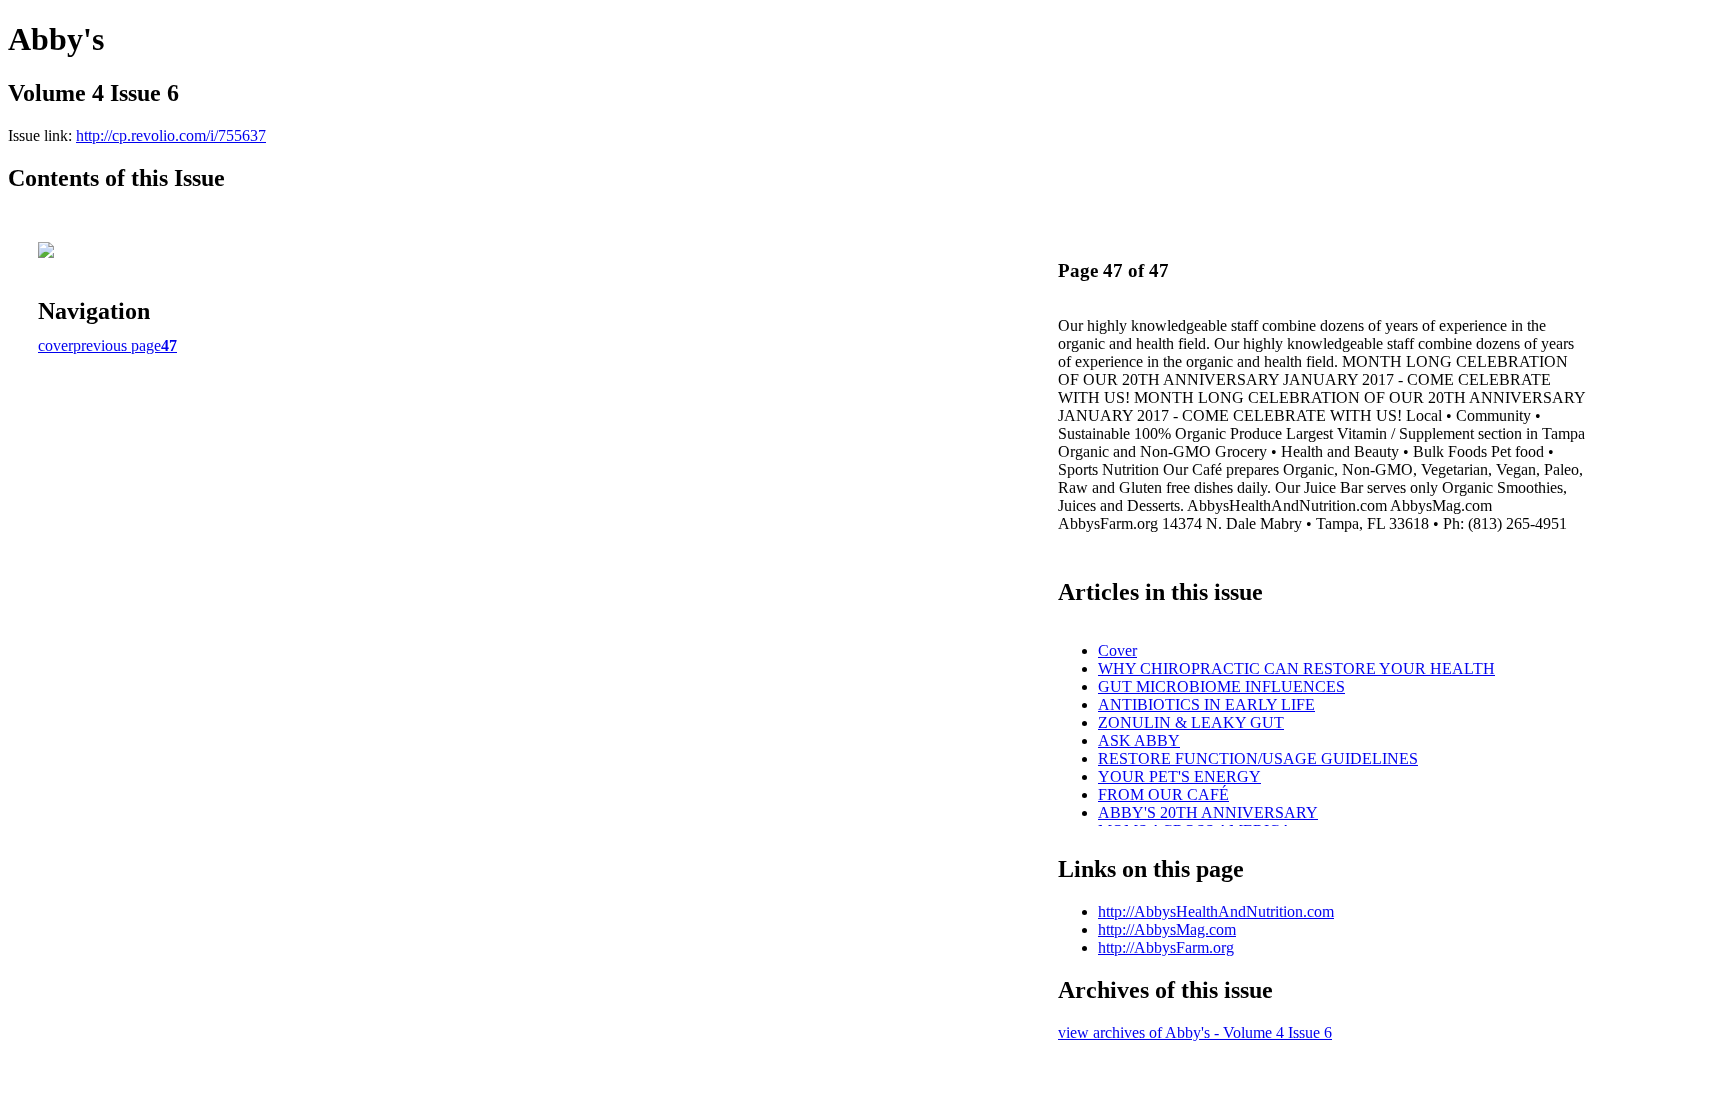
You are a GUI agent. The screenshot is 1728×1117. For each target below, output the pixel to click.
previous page (117, 345)
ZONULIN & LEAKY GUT (1191, 722)
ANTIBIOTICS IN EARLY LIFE (1206, 704)
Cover (1117, 650)
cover (55, 345)
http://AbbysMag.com (1167, 929)
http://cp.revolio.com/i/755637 (171, 135)
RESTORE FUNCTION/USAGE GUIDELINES (1258, 758)
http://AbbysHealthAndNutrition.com (1216, 911)
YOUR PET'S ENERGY (1179, 776)
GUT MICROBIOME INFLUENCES (1221, 686)
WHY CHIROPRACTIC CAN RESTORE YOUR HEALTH (1296, 668)
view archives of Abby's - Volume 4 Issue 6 (1195, 1032)
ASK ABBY (1139, 740)
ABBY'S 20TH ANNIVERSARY (1208, 812)
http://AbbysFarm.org (1166, 947)
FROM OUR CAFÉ (1163, 794)
